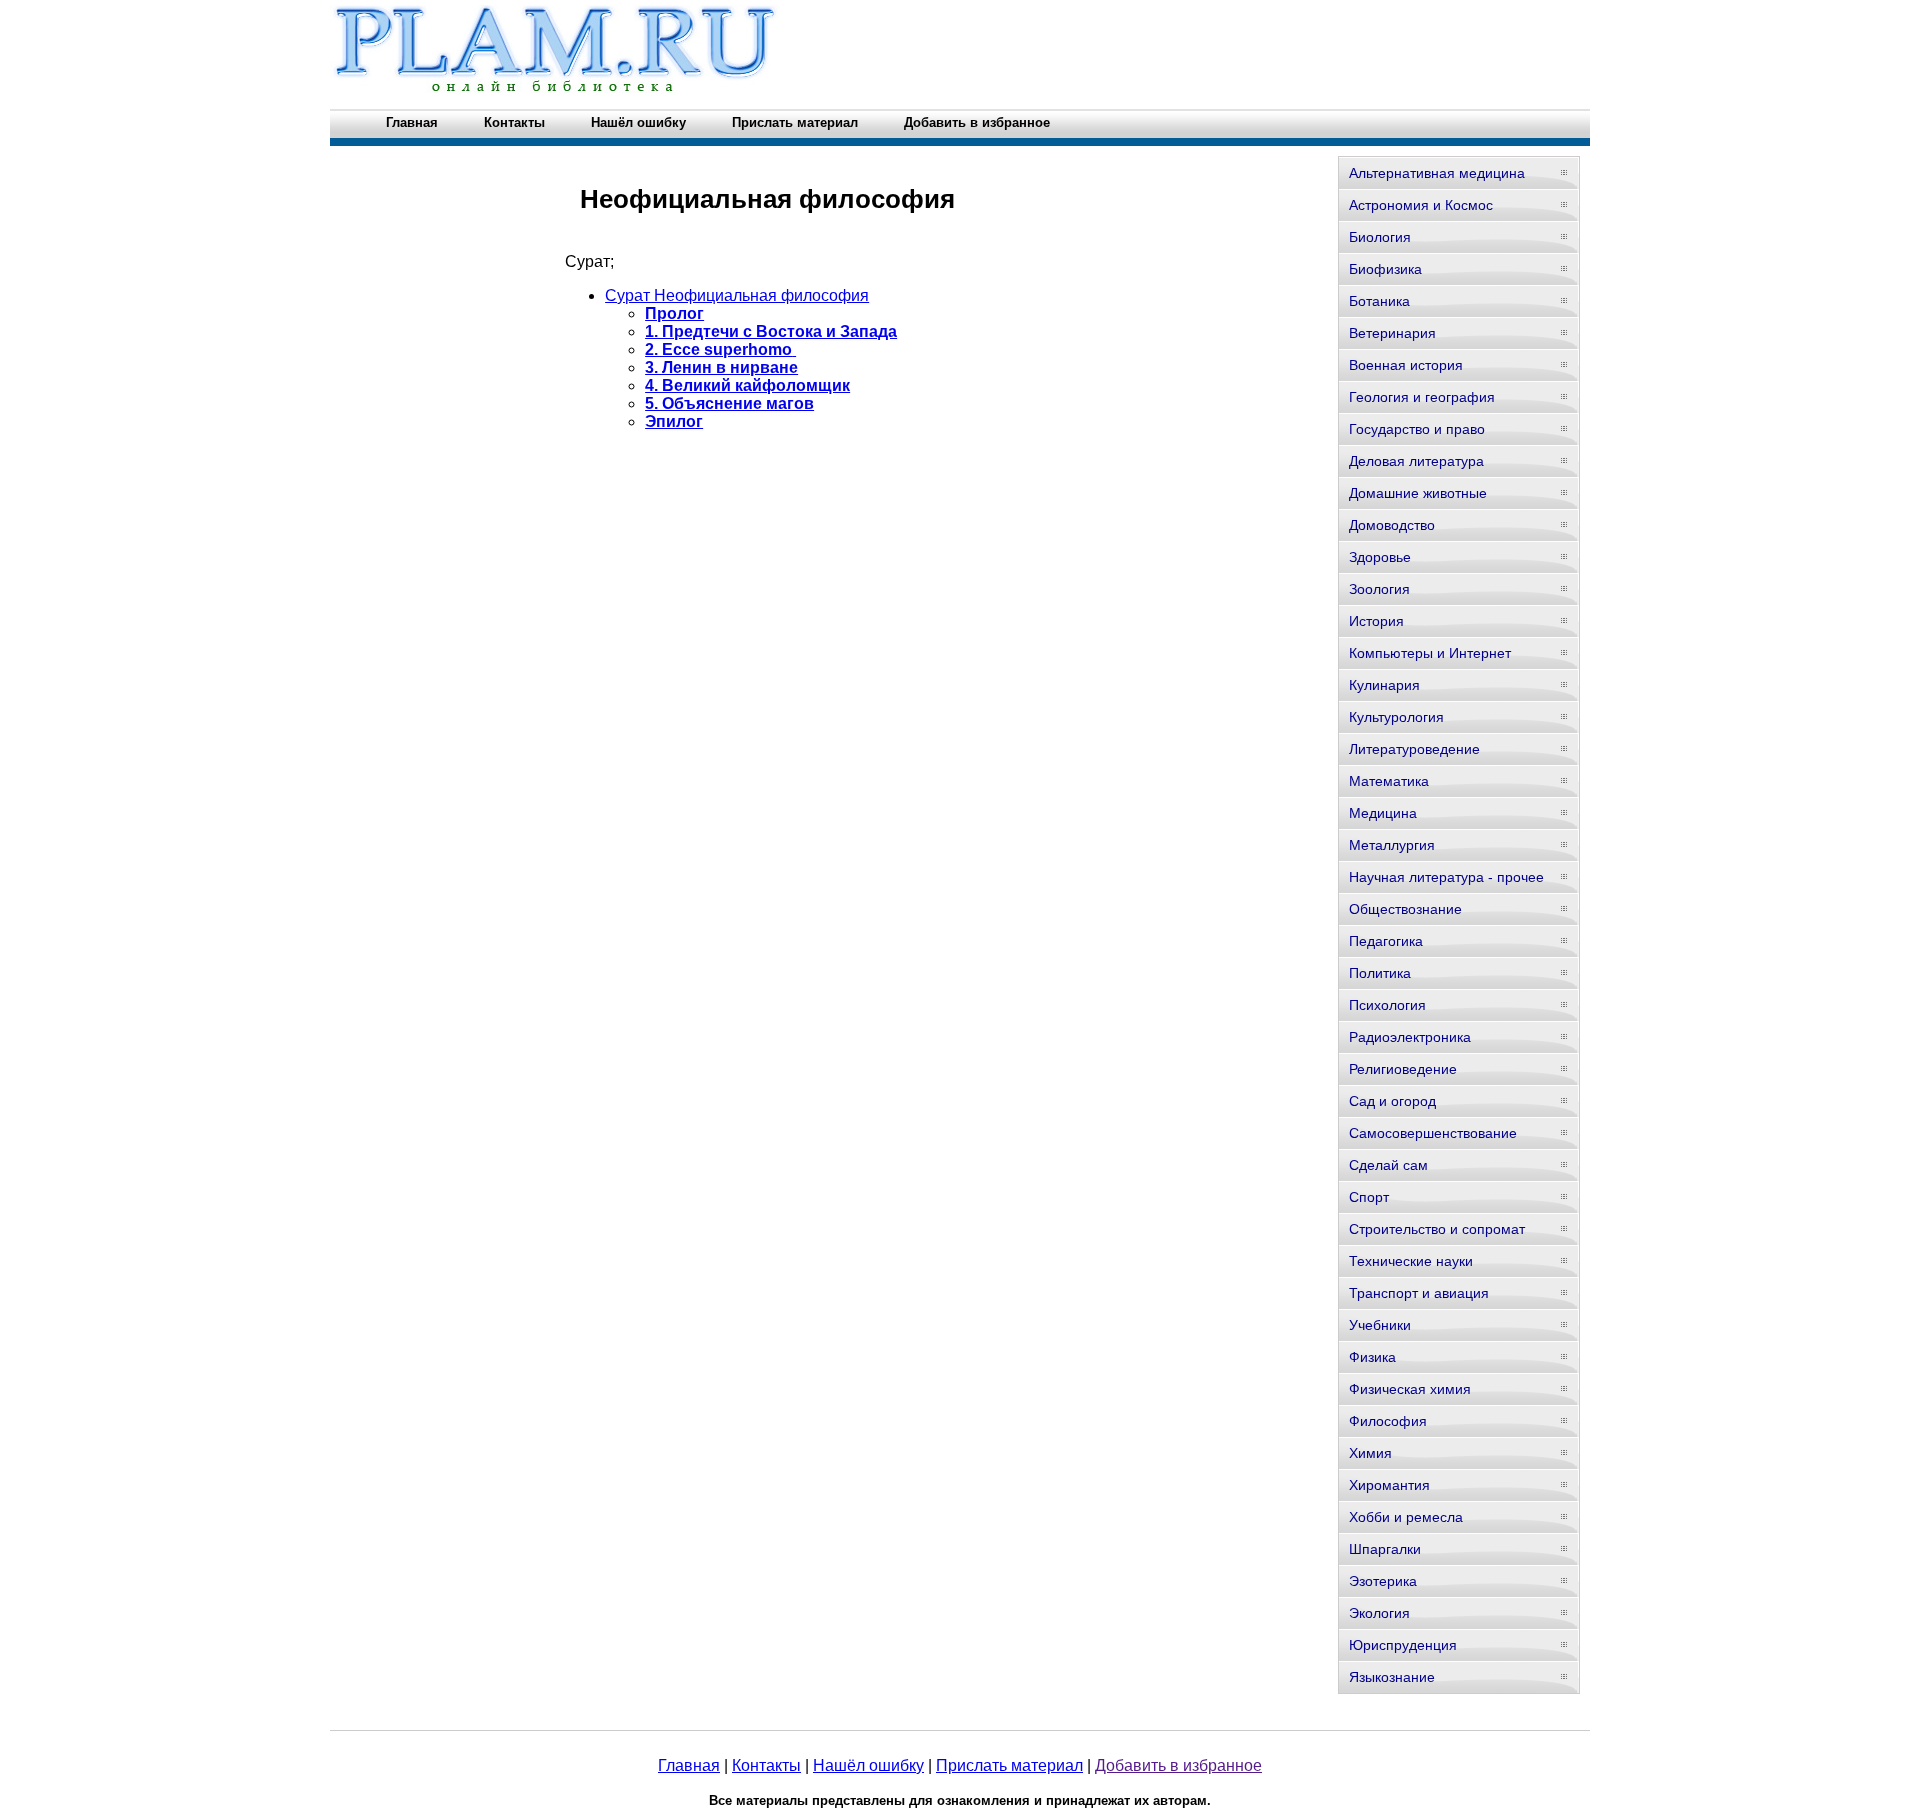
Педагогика (1386, 941)
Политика (1380, 973)
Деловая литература (1416, 461)
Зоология (1379, 589)
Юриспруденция (1403, 1645)
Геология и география (1422, 397)
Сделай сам (1388, 1165)
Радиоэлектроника (1410, 1037)
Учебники (1380, 1325)
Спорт (1369, 1197)
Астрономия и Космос (1421, 205)
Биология (1380, 237)
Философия (1388, 1421)
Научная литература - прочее (1446, 877)
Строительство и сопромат (1437, 1229)
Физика (1372, 1357)
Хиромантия (1389, 1485)
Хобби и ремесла (1406, 1517)
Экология (1379, 1613)
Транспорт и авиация (1419, 1293)
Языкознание (1392, 1677)
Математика (1389, 781)
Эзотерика (1383, 1581)
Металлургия (1392, 845)
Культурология (1396, 717)
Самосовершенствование (1433, 1133)
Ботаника (1379, 301)
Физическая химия (1410, 1389)
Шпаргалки (1385, 1549)
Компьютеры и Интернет (1430, 653)
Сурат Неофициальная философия (737, 295)
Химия (1370, 1453)
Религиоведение (1403, 1069)
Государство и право (1417, 429)
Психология (1387, 1005)
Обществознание (1405, 909)
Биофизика (1385, 269)
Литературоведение (1414, 749)
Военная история (1406, 365)
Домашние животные (1418, 493)
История (1376, 621)
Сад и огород (1392, 1101)
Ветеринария (1392, 333)
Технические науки (1411, 1261)
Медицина (1383, 813)
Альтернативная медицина (1437, 173)
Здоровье (1380, 557)
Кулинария (1384, 685)
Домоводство (1392, 525)
